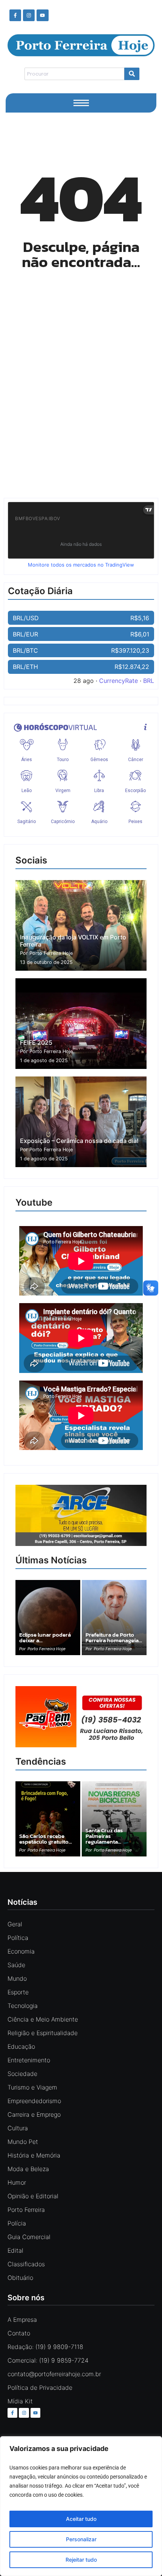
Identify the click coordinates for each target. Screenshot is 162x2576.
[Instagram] (29, 15)
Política (18, 1938)
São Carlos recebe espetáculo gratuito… (46, 1839)
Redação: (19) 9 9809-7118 (45, 2347)
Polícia (17, 2223)
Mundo (17, 1978)
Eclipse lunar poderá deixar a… (45, 1637)
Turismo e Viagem (32, 2087)
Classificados (26, 2264)
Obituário (20, 2278)
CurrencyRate (118, 681)
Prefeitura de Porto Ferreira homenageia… (114, 1637)
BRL (149, 681)
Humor (17, 2182)
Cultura (18, 2128)
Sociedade (22, 2074)
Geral (15, 1924)
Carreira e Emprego (34, 2114)
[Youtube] (42, 15)
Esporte (18, 1992)
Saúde (16, 1965)
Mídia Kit (20, 2401)
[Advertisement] (81, 398)
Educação (21, 2046)
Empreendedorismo (34, 2101)
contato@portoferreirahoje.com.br (54, 2374)
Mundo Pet (23, 2142)
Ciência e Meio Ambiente (43, 2019)
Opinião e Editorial (33, 2196)
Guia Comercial (29, 2237)
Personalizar (81, 2539)
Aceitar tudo (81, 2519)
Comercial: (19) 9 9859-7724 (48, 2360)
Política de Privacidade (40, 2388)
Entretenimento (29, 2060)
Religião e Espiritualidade (43, 2033)
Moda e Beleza (28, 2169)
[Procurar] (132, 74)
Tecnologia (23, 2006)
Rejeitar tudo (81, 2560)
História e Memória (34, 2155)
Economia (21, 1951)
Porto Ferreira (26, 2210)
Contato (19, 2333)
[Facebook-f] (15, 15)
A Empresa (22, 2320)
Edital (15, 2250)
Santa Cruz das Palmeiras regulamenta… (104, 1836)
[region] (81, 2506)
